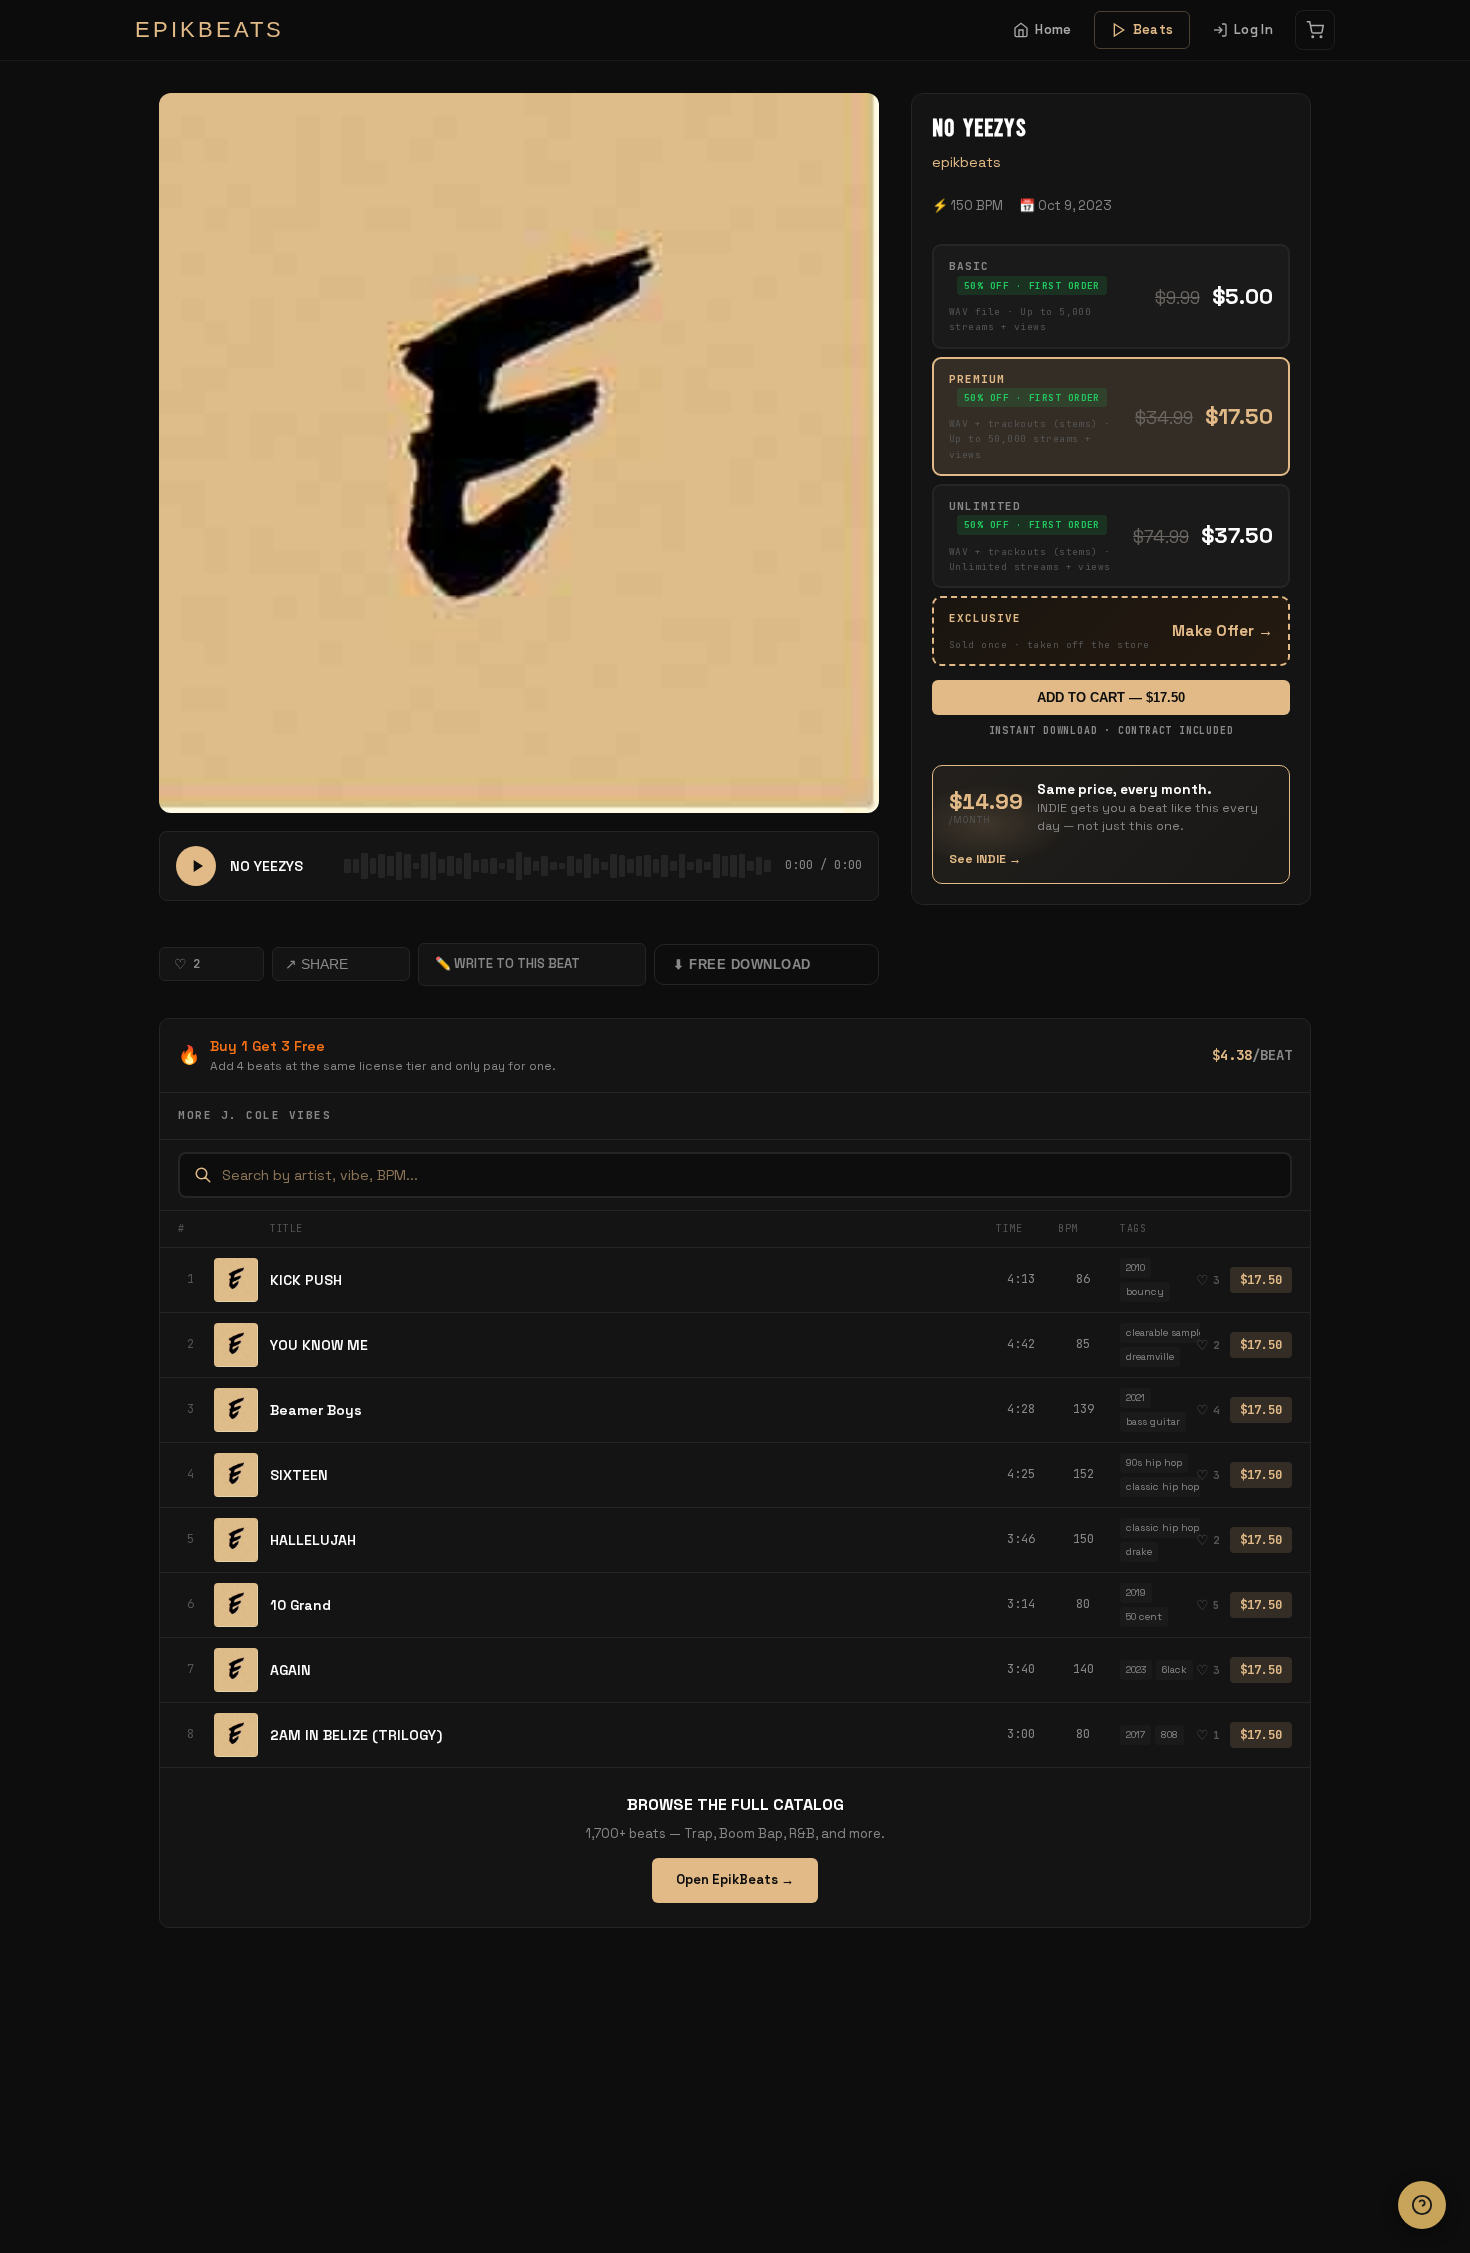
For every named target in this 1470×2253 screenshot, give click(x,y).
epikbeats (966, 162)
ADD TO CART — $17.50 (1111, 697)
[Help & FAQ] (1422, 2205)
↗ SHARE (316, 964)
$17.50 (1261, 1280)
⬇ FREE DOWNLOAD (742, 964)
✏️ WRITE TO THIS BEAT (507, 963)
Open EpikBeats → (735, 1879)
